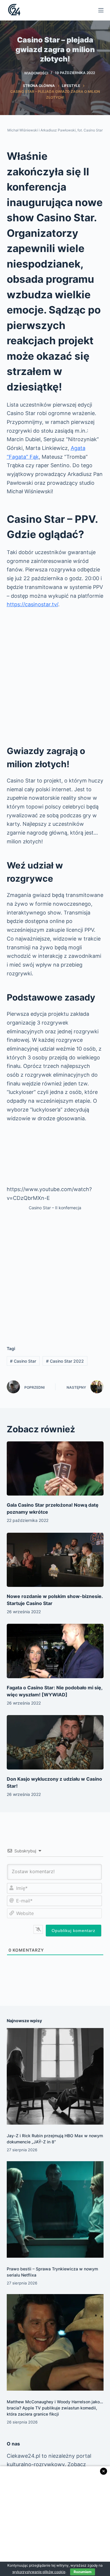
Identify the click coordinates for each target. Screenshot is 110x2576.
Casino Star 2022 (65, 1361)
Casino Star (23, 1361)
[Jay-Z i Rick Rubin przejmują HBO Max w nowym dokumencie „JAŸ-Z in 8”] (55, 2076)
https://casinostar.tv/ (32, 604)
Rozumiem (83, 2572)
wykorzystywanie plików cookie (39, 2572)
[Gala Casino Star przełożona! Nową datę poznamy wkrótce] (55, 1469)
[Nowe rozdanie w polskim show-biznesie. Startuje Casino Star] (55, 1560)
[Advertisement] (55, 674)
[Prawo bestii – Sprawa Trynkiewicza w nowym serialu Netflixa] (55, 2210)
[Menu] (101, 10)
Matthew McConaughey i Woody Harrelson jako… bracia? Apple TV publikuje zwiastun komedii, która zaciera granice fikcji (55, 2408)
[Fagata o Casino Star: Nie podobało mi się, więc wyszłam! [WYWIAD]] (55, 1651)
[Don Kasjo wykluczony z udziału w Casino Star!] (55, 1742)
